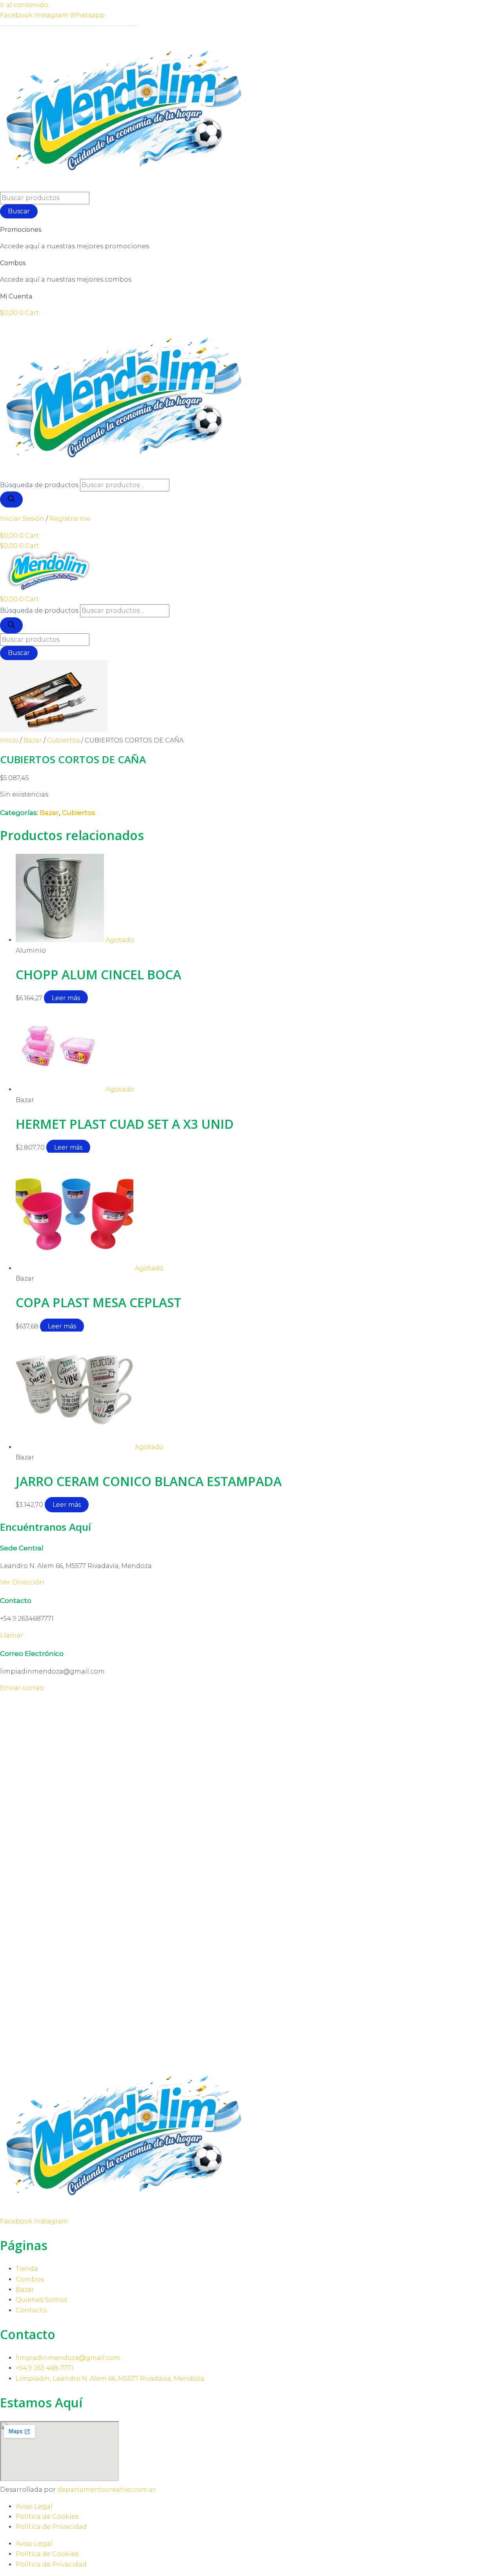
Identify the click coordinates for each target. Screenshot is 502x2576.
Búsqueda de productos (39, 485)
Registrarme (70, 519)
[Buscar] (11, 499)
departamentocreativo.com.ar (106, 2490)
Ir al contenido (24, 5)
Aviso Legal (34, 2506)
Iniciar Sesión (22, 519)
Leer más (66, 998)
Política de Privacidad (51, 2527)
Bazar (33, 740)
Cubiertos (63, 740)
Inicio (9, 740)
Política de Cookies (47, 2517)
